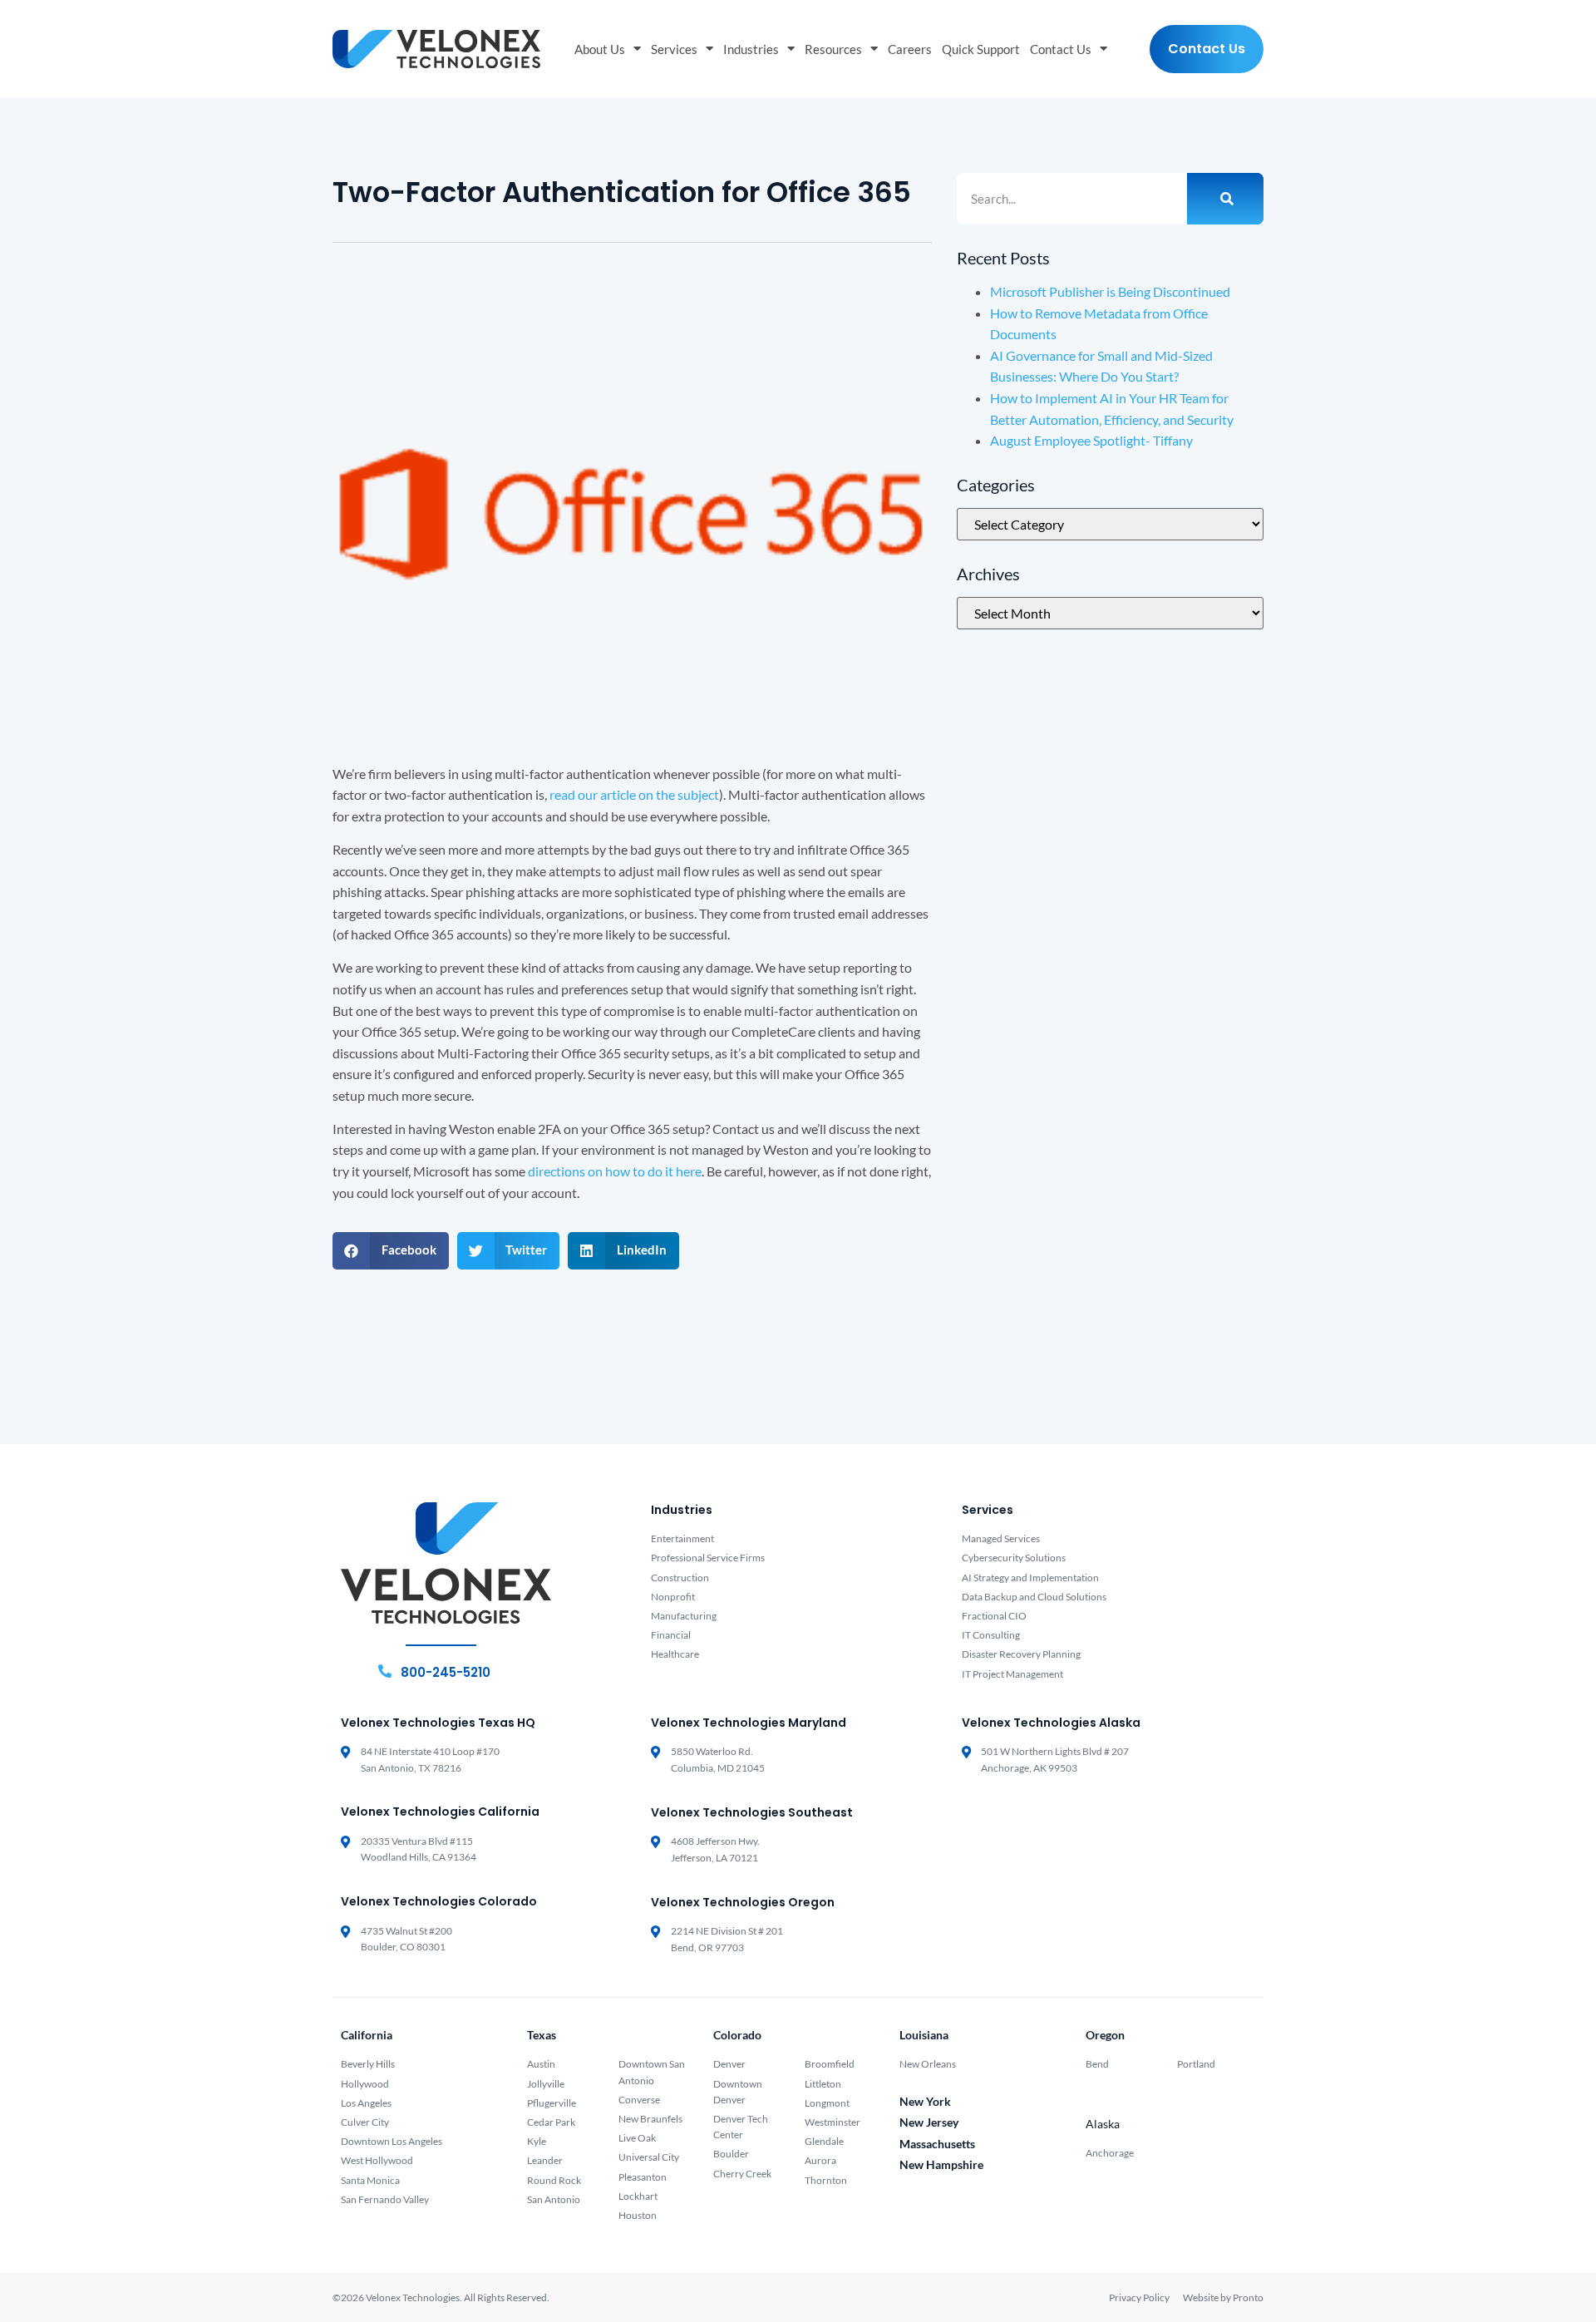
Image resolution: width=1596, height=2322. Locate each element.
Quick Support (981, 49)
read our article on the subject (634, 794)
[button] (391, 1251)
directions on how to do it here (615, 1171)
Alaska (1103, 2124)
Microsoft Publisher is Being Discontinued (1110, 291)
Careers (910, 49)
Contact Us (1061, 49)
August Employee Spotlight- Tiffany (1091, 440)
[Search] (1225, 199)
